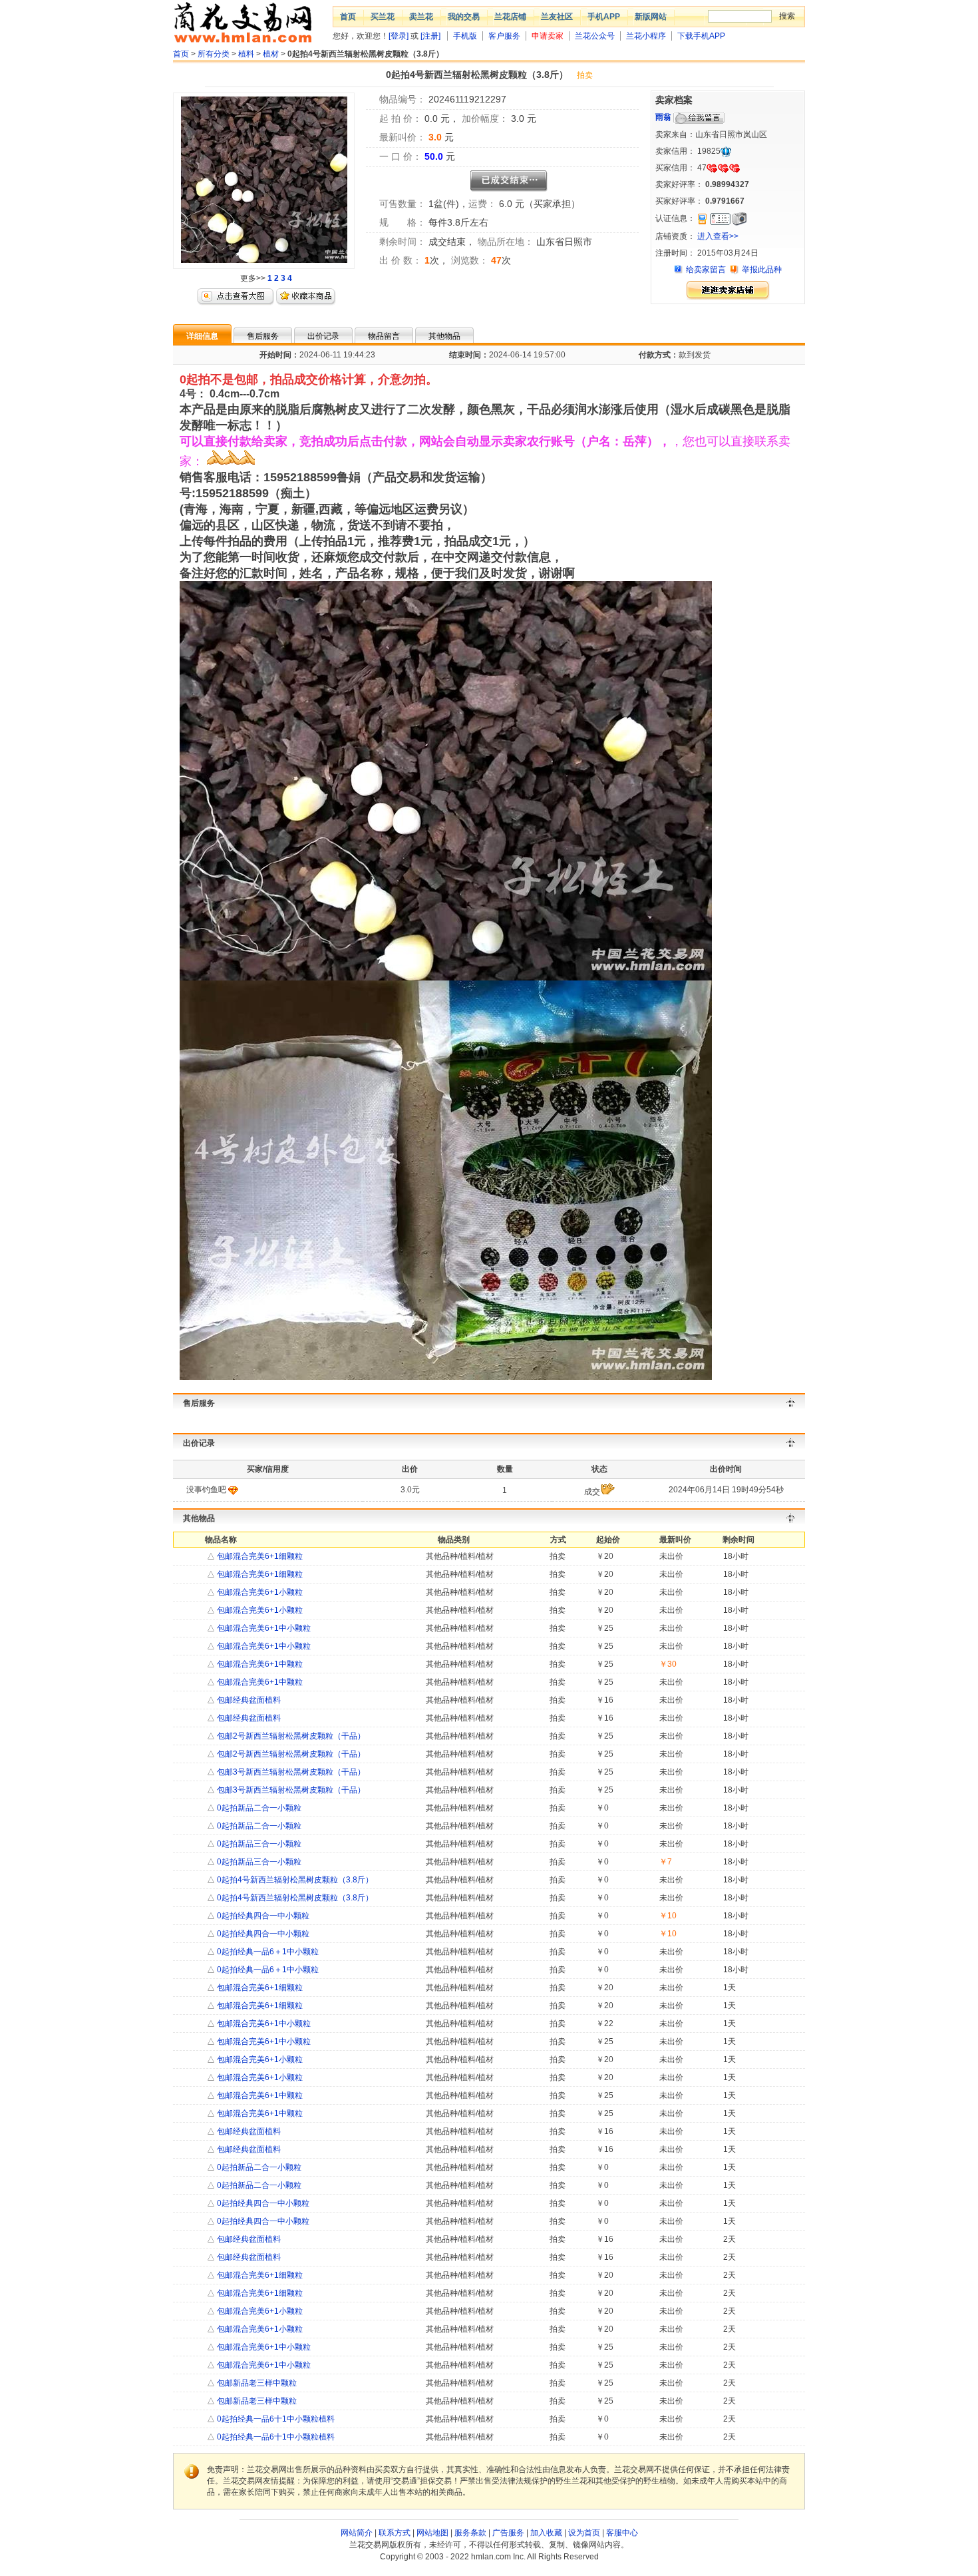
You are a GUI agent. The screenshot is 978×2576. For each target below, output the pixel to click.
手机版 (465, 36)
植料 (246, 54)
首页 (348, 17)
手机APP (604, 17)
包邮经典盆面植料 (248, 1700)
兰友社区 (557, 17)
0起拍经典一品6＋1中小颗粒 (267, 1952)
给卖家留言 (706, 270)
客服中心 (622, 2533)
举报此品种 (762, 270)
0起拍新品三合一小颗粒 (258, 1844)
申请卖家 (548, 36)
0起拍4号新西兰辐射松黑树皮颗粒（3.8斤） (294, 1880)
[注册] (430, 36)
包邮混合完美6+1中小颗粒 (263, 1628)
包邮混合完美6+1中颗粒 (259, 1664)
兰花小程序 (646, 36)
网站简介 (357, 2533)
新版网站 (651, 17)
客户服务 (504, 36)
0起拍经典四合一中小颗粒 (262, 1916)
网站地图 (432, 2533)
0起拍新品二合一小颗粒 (258, 1808)
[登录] (399, 36)
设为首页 (584, 2533)
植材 (271, 54)
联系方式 (395, 2533)
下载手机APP (701, 36)
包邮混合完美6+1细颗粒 (259, 1556)
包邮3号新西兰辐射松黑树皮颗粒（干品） (290, 1772)
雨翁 (663, 117)
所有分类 (214, 54)
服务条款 (470, 2533)
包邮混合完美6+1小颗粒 (259, 1592)
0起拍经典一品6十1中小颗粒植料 (275, 2419)
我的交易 (464, 17)
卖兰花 (421, 17)
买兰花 (383, 17)
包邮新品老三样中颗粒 (256, 2383)
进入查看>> (718, 236)
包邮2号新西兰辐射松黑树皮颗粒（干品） (290, 1736)
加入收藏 (546, 2533)
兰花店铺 (510, 17)
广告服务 (508, 2533)
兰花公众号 (595, 36)
